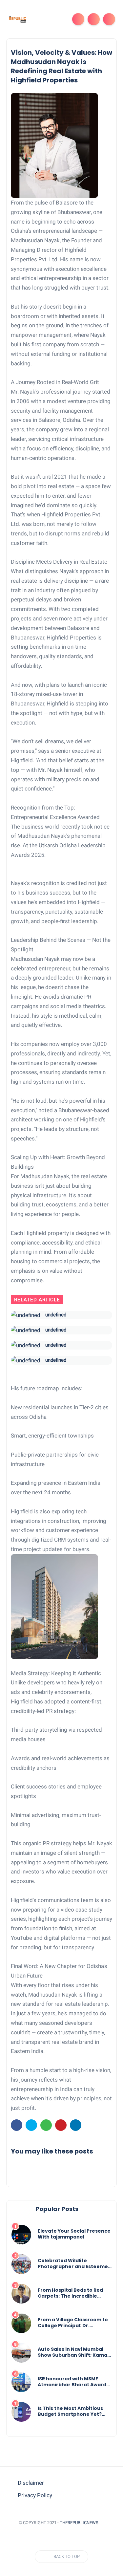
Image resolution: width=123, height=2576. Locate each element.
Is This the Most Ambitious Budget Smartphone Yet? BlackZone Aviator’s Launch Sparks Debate (72, 2411)
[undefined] (26, 1315)
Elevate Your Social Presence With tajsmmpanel (74, 2234)
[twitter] (31, 2125)
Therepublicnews (79, 2523)
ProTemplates (62, 2532)
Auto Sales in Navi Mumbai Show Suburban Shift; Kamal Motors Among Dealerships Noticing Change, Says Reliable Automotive (73, 2352)
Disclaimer (31, 2483)
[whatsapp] (46, 2125)
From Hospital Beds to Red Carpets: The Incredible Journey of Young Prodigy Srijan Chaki (70, 2293)
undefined (56, 1315)
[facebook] (17, 2125)
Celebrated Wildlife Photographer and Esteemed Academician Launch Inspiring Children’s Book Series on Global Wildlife (74, 2263)
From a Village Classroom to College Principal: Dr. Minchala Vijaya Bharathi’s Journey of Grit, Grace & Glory (73, 2323)
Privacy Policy (35, 2495)
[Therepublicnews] (17, 19)
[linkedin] (76, 2125)
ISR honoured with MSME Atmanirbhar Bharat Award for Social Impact (72, 2382)
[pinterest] (61, 2125)
